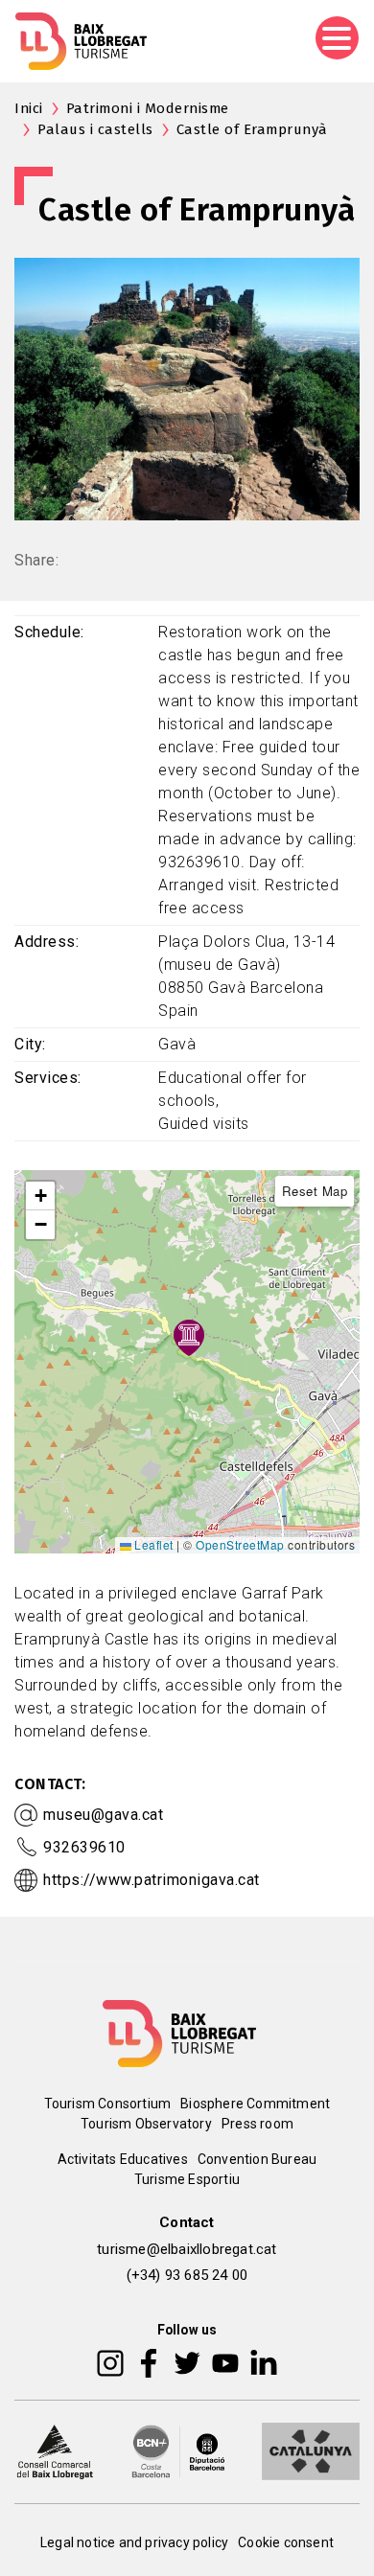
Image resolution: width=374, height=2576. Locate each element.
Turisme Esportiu (187, 2179)
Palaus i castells (95, 129)
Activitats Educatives (123, 2159)
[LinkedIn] (264, 2362)
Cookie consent (286, 2542)
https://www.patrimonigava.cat (152, 1880)
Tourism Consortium (108, 2104)
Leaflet (152, 1544)
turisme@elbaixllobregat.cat (187, 2249)
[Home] (81, 41)
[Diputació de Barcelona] (178, 2450)
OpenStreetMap (240, 1544)
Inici (29, 108)
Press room (257, 2124)
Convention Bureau (257, 2159)
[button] (40, 1196)
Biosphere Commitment (255, 2104)
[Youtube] (225, 2362)
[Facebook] (149, 2362)
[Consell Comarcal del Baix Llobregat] (55, 2450)
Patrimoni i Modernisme (148, 108)
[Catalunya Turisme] (311, 2450)
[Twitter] (187, 2362)
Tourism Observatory (146, 2124)
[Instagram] (110, 2362)
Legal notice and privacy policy (134, 2542)
